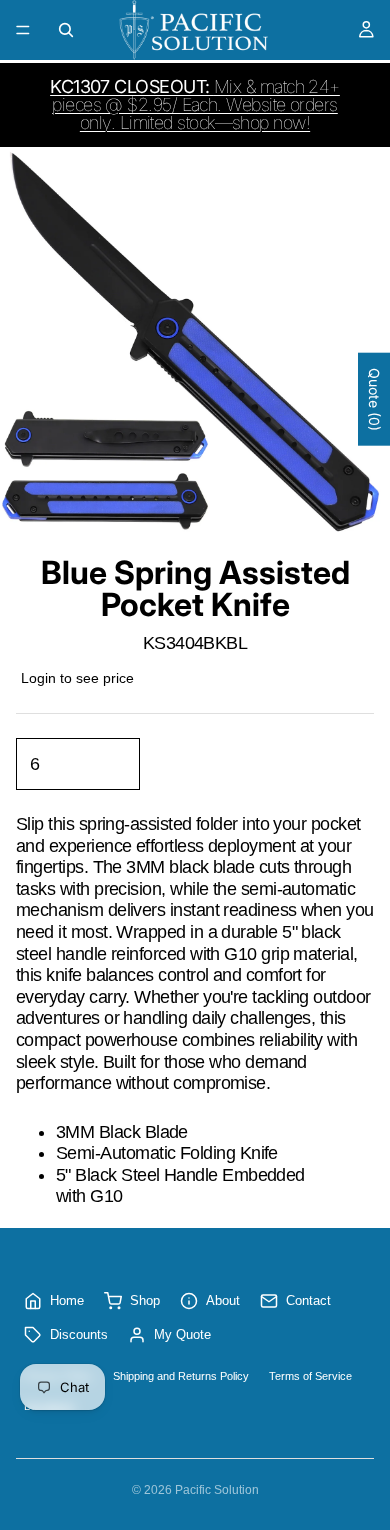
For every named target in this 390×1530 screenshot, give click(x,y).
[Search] (66, 30)
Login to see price (77, 678)
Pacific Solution (217, 1490)
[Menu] (23, 30)
